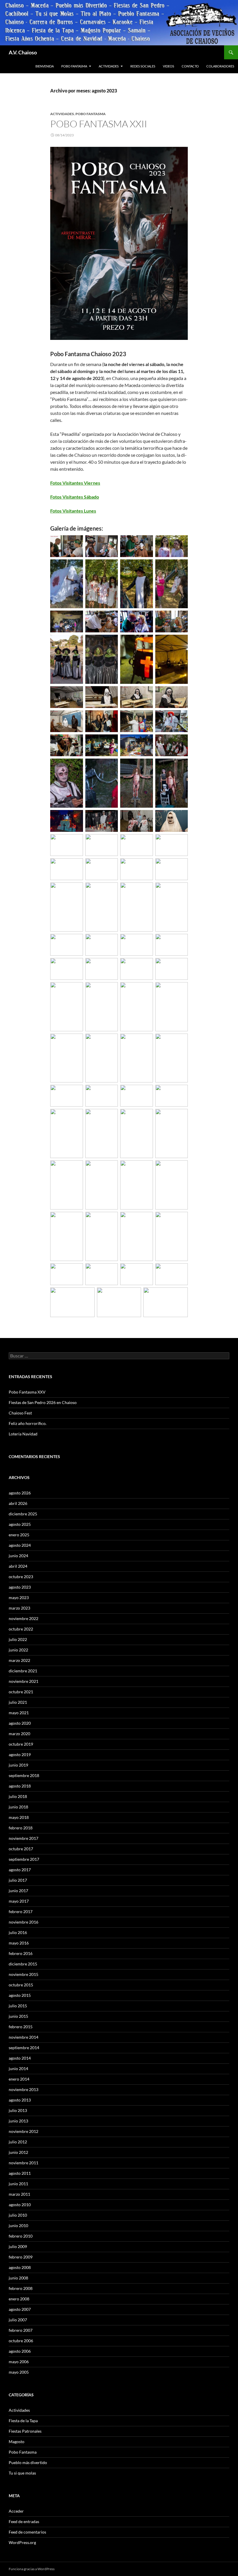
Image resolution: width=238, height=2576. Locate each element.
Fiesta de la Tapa (23, 2421)
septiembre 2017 (24, 1859)
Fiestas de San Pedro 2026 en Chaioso (43, 1402)
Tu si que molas (22, 2473)
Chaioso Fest (20, 1413)
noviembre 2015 (24, 1974)
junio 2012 (18, 2152)
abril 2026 (18, 1503)
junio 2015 (18, 2016)
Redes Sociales (143, 66)
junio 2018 (18, 1807)
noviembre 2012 (24, 2131)
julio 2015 (18, 2006)
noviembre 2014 (24, 2037)
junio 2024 (18, 1556)
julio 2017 (18, 1880)
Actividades (109, 66)
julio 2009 (18, 2246)
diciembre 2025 (23, 1514)
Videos (168, 66)
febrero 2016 (21, 1953)
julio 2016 (18, 1932)
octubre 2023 (21, 1577)
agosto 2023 (20, 1587)
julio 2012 (18, 2142)
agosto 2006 (20, 2351)
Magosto (17, 2442)
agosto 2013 (20, 2100)
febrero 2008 (21, 2288)
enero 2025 (19, 1535)
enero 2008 (19, 2299)
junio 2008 (18, 2278)
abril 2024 (18, 1566)
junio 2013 (18, 2121)
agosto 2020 (20, 1723)
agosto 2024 (20, 1545)
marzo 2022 (19, 1660)
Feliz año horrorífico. (28, 1423)
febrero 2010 (21, 2236)
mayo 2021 (19, 1713)
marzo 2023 (19, 1608)
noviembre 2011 (24, 2163)
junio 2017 (18, 1891)
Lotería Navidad (23, 1434)
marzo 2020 (19, 1734)
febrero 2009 (21, 2257)
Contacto (190, 66)
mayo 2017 (19, 1901)
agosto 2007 (20, 2309)
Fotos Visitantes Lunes (73, 511)
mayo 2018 (19, 1817)
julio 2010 (18, 2215)
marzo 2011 (19, 2194)
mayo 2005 (19, 2372)
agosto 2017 (20, 1870)
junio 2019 (18, 1765)
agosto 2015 (20, 1995)
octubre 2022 (21, 1629)
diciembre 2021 (23, 1671)
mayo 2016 (19, 1943)
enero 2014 (19, 2079)
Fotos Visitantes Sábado (75, 497)
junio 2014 (18, 2069)
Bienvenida (45, 66)
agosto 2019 (20, 1755)
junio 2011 (18, 2184)
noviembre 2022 (24, 1618)
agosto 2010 (20, 2205)
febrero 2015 (21, 2027)
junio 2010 (18, 2226)
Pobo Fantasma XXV (27, 1392)
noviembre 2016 (24, 1922)
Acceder (16, 2511)
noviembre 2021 (24, 1681)
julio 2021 (18, 1702)
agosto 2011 (20, 2173)
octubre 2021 (21, 1692)
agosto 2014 (20, 2058)
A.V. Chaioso (23, 52)
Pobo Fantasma (74, 66)
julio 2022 (18, 1639)
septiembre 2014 (24, 2048)
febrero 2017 (21, 1912)
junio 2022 (18, 1650)
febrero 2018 (21, 1828)
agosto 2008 (20, 2267)
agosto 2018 (20, 1786)
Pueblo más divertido (28, 2462)
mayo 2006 (19, 2362)
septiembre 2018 (24, 1775)
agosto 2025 (20, 1524)
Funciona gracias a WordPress (32, 2569)
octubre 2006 (21, 2341)
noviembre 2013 (24, 2089)
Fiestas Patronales (25, 2431)
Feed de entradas (24, 2521)
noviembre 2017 (24, 1838)
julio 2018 (18, 1796)
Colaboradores (220, 66)
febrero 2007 (21, 2330)
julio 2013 (18, 2110)
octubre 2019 (21, 1744)
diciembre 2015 (23, 1964)
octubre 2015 (21, 1985)
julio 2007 (18, 2320)
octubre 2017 (21, 1849)
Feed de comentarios (27, 2532)
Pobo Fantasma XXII (99, 124)
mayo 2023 (19, 1597)
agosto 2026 (20, 1493)
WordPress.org (22, 2542)
